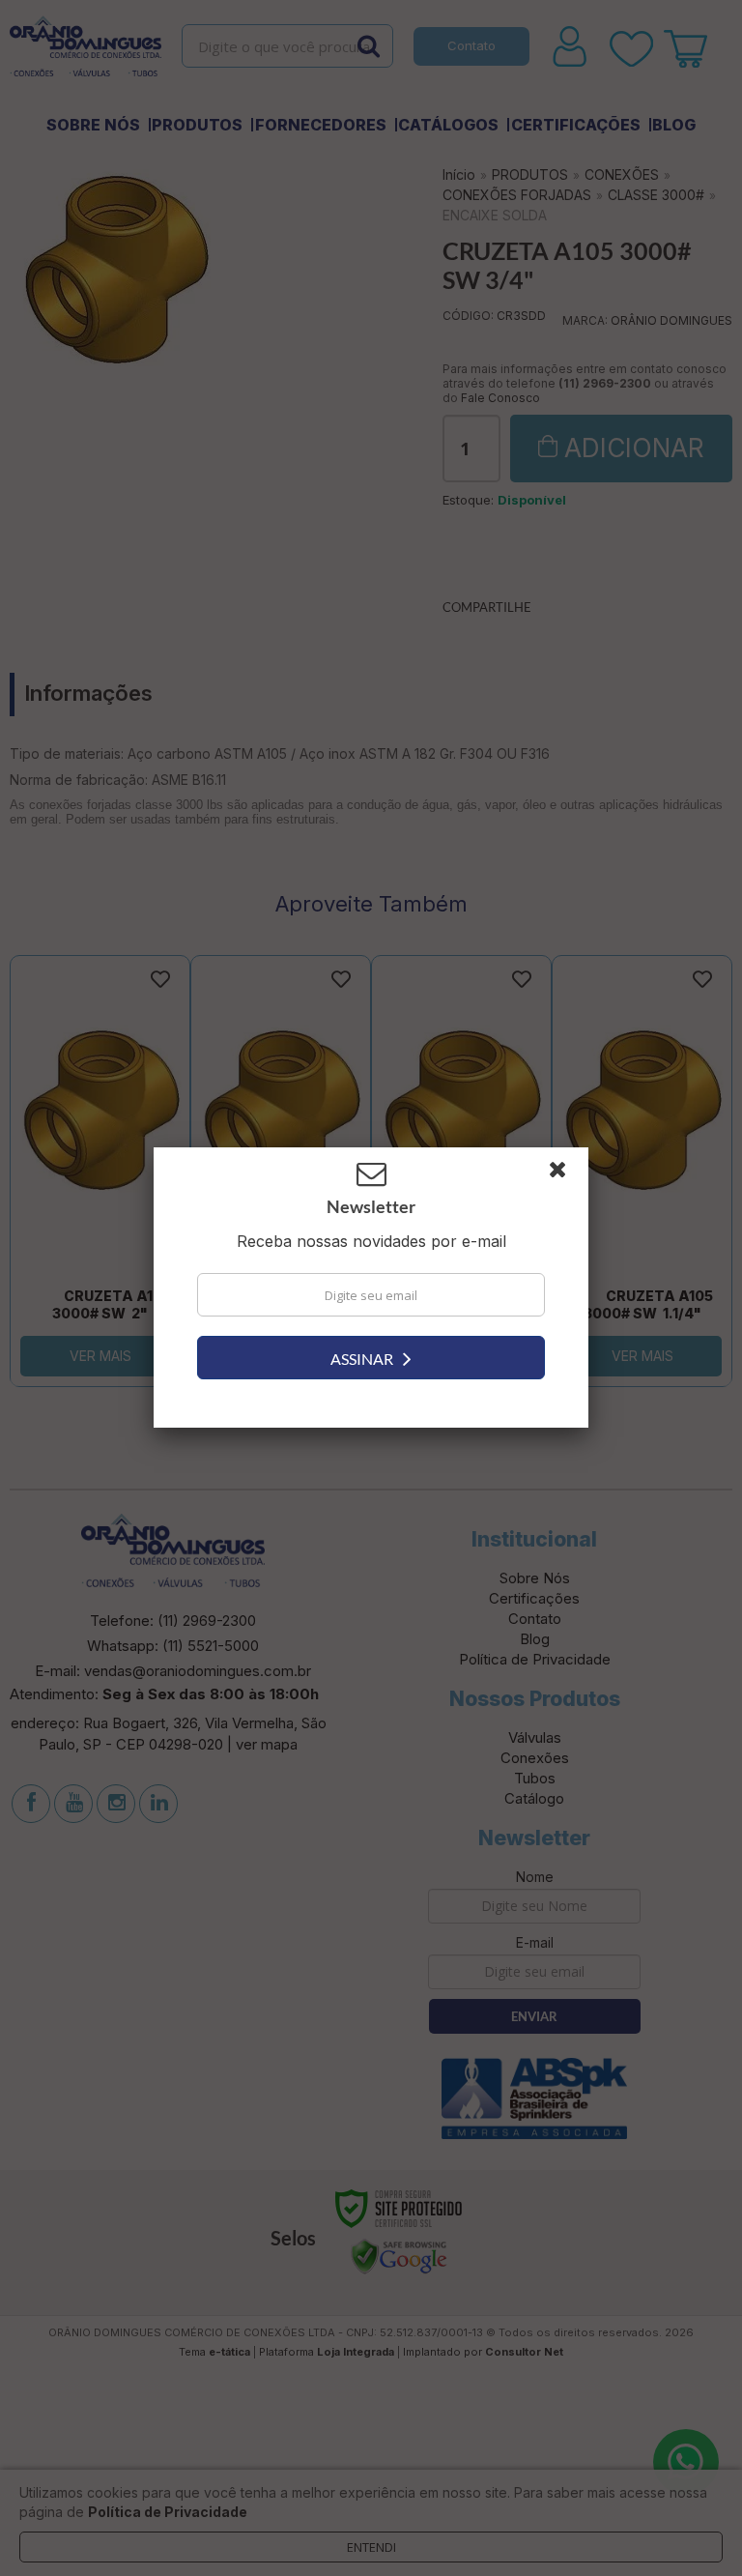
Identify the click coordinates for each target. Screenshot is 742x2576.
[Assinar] (371, 1358)
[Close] (566, 1174)
